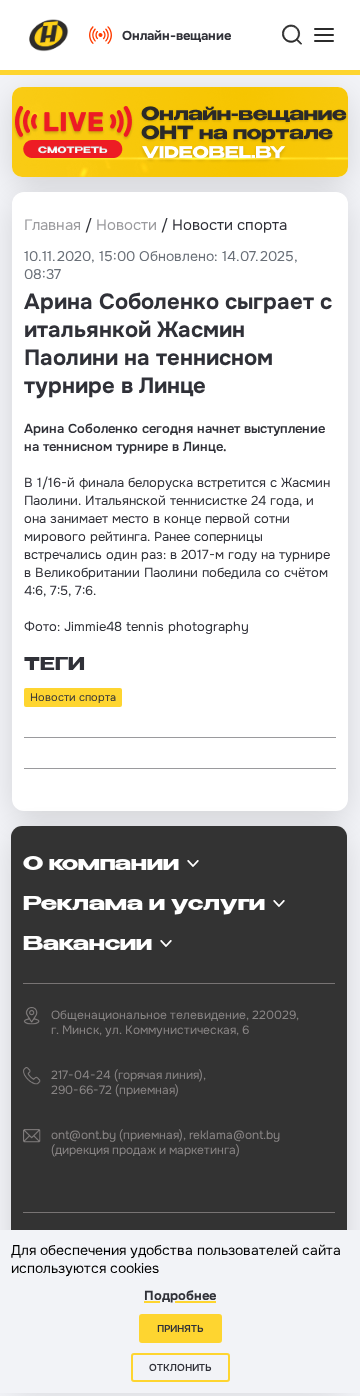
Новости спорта (73, 697)
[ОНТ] (49, 35)
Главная (52, 225)
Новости (126, 225)
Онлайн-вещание (176, 35)
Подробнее (180, 1295)
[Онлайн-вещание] (180, 132)
